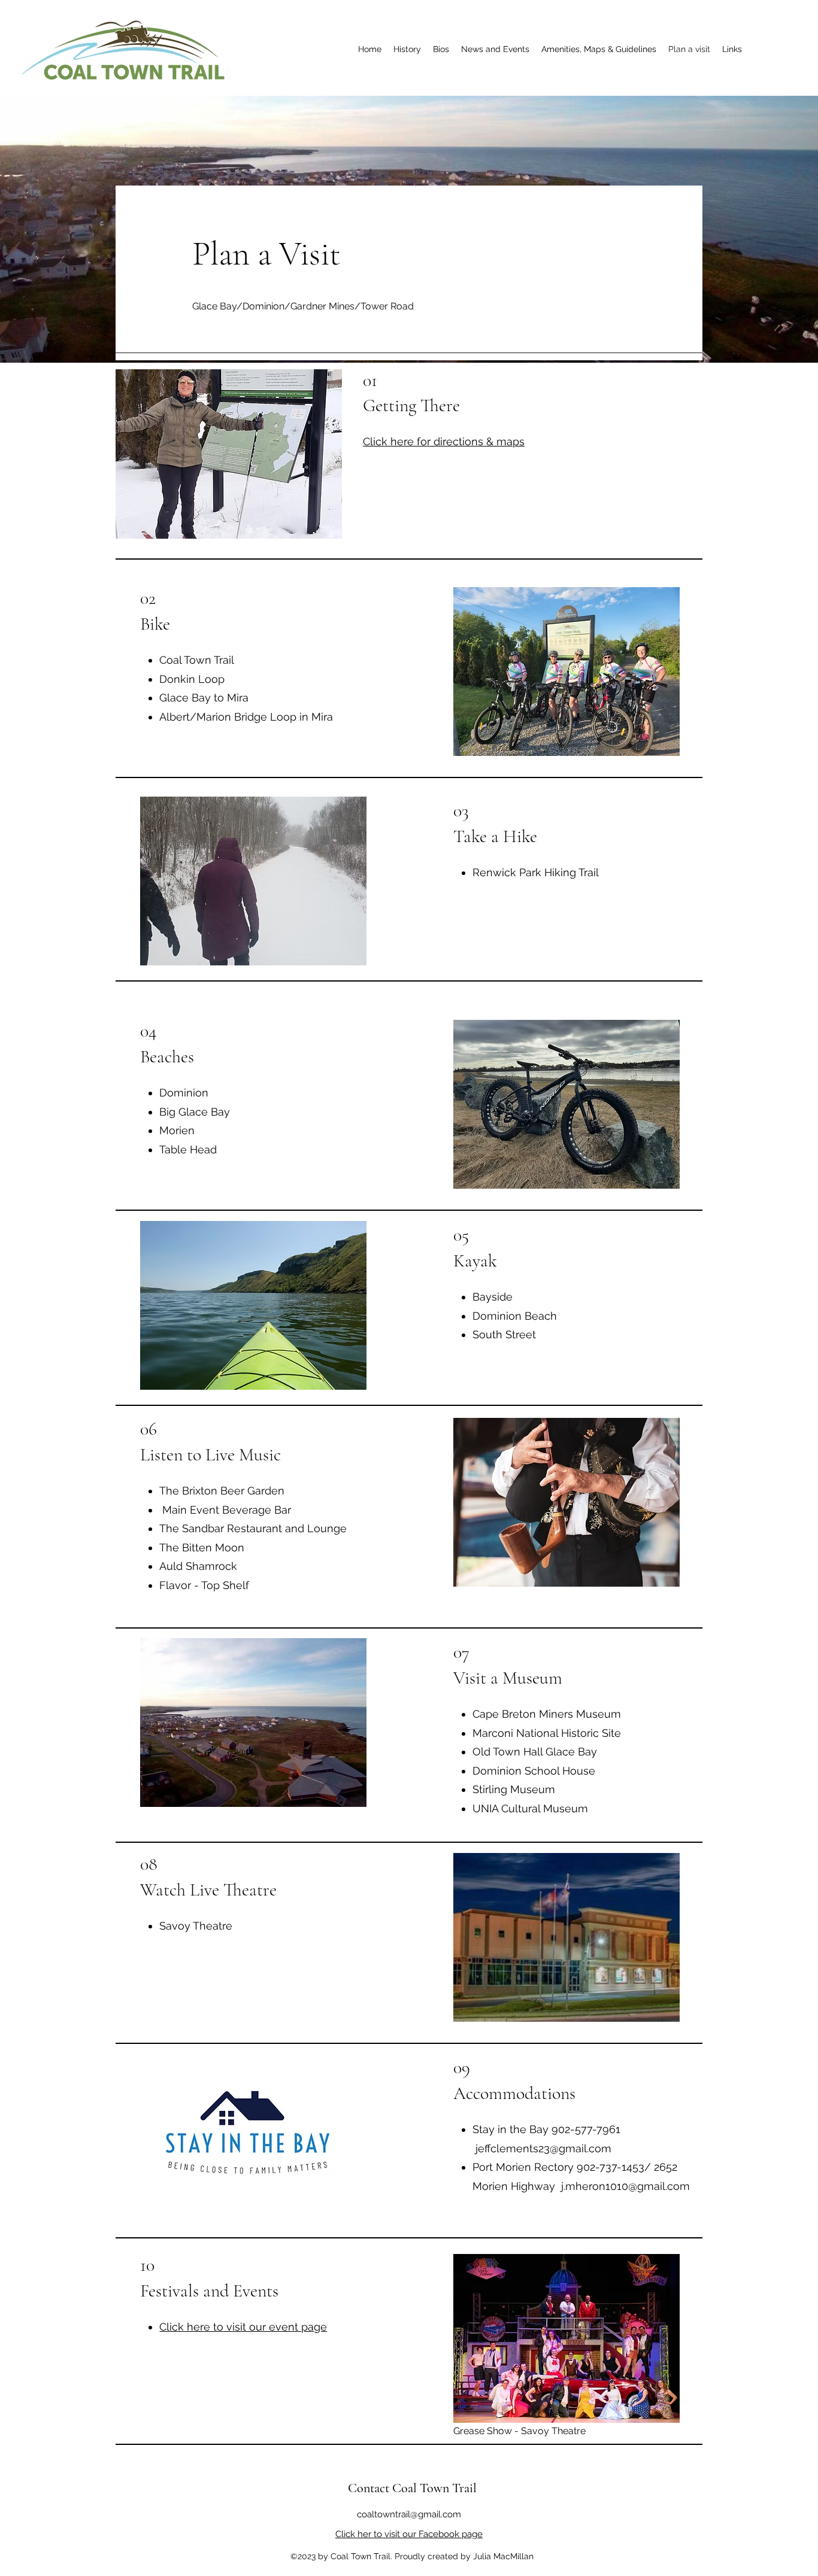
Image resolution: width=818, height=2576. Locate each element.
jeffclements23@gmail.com (543, 2148)
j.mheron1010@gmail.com (625, 2186)
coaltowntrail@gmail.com (409, 2514)
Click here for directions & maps (444, 441)
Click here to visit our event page (243, 2327)
